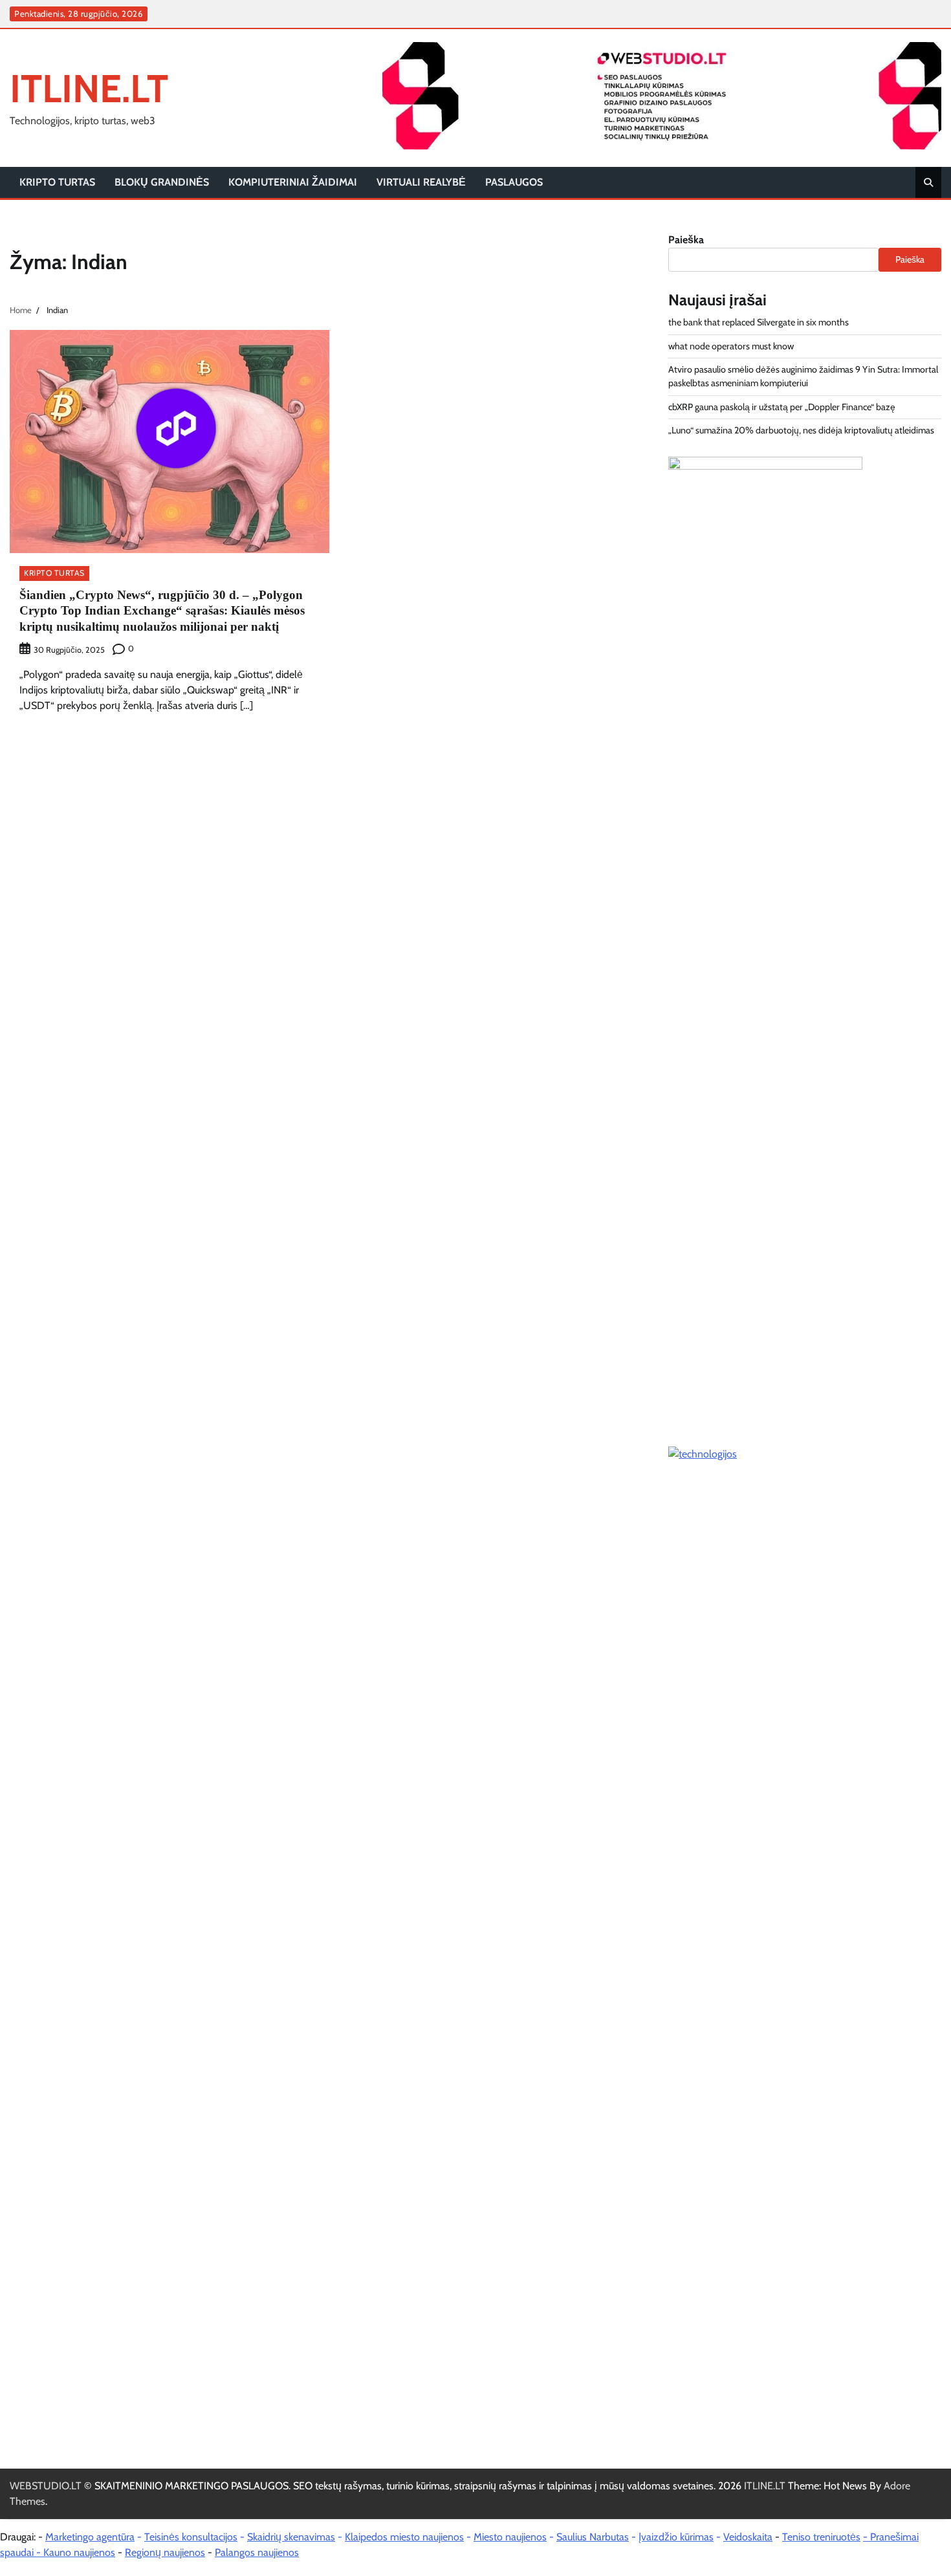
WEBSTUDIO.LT (46, 2486)
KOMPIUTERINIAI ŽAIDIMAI (293, 182)
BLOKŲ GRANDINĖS (162, 182)
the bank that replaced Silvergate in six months (759, 322)
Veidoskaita (748, 2537)
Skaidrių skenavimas (291, 2537)
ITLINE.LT (89, 88)
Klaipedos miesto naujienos (404, 2537)
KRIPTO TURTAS (57, 182)
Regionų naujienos (165, 2552)
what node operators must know (731, 346)
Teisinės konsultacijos (191, 2537)
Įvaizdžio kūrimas (676, 2537)
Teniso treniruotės (821, 2537)
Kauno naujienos (79, 2552)
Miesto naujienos (510, 2537)
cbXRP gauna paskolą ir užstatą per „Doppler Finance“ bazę (782, 407)
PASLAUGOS (514, 182)
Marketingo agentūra (90, 2537)
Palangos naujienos (257, 2552)
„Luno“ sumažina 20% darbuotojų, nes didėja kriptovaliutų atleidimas (801, 430)
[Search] (928, 182)
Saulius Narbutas (593, 2537)
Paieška (686, 240)
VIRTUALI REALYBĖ (421, 182)
